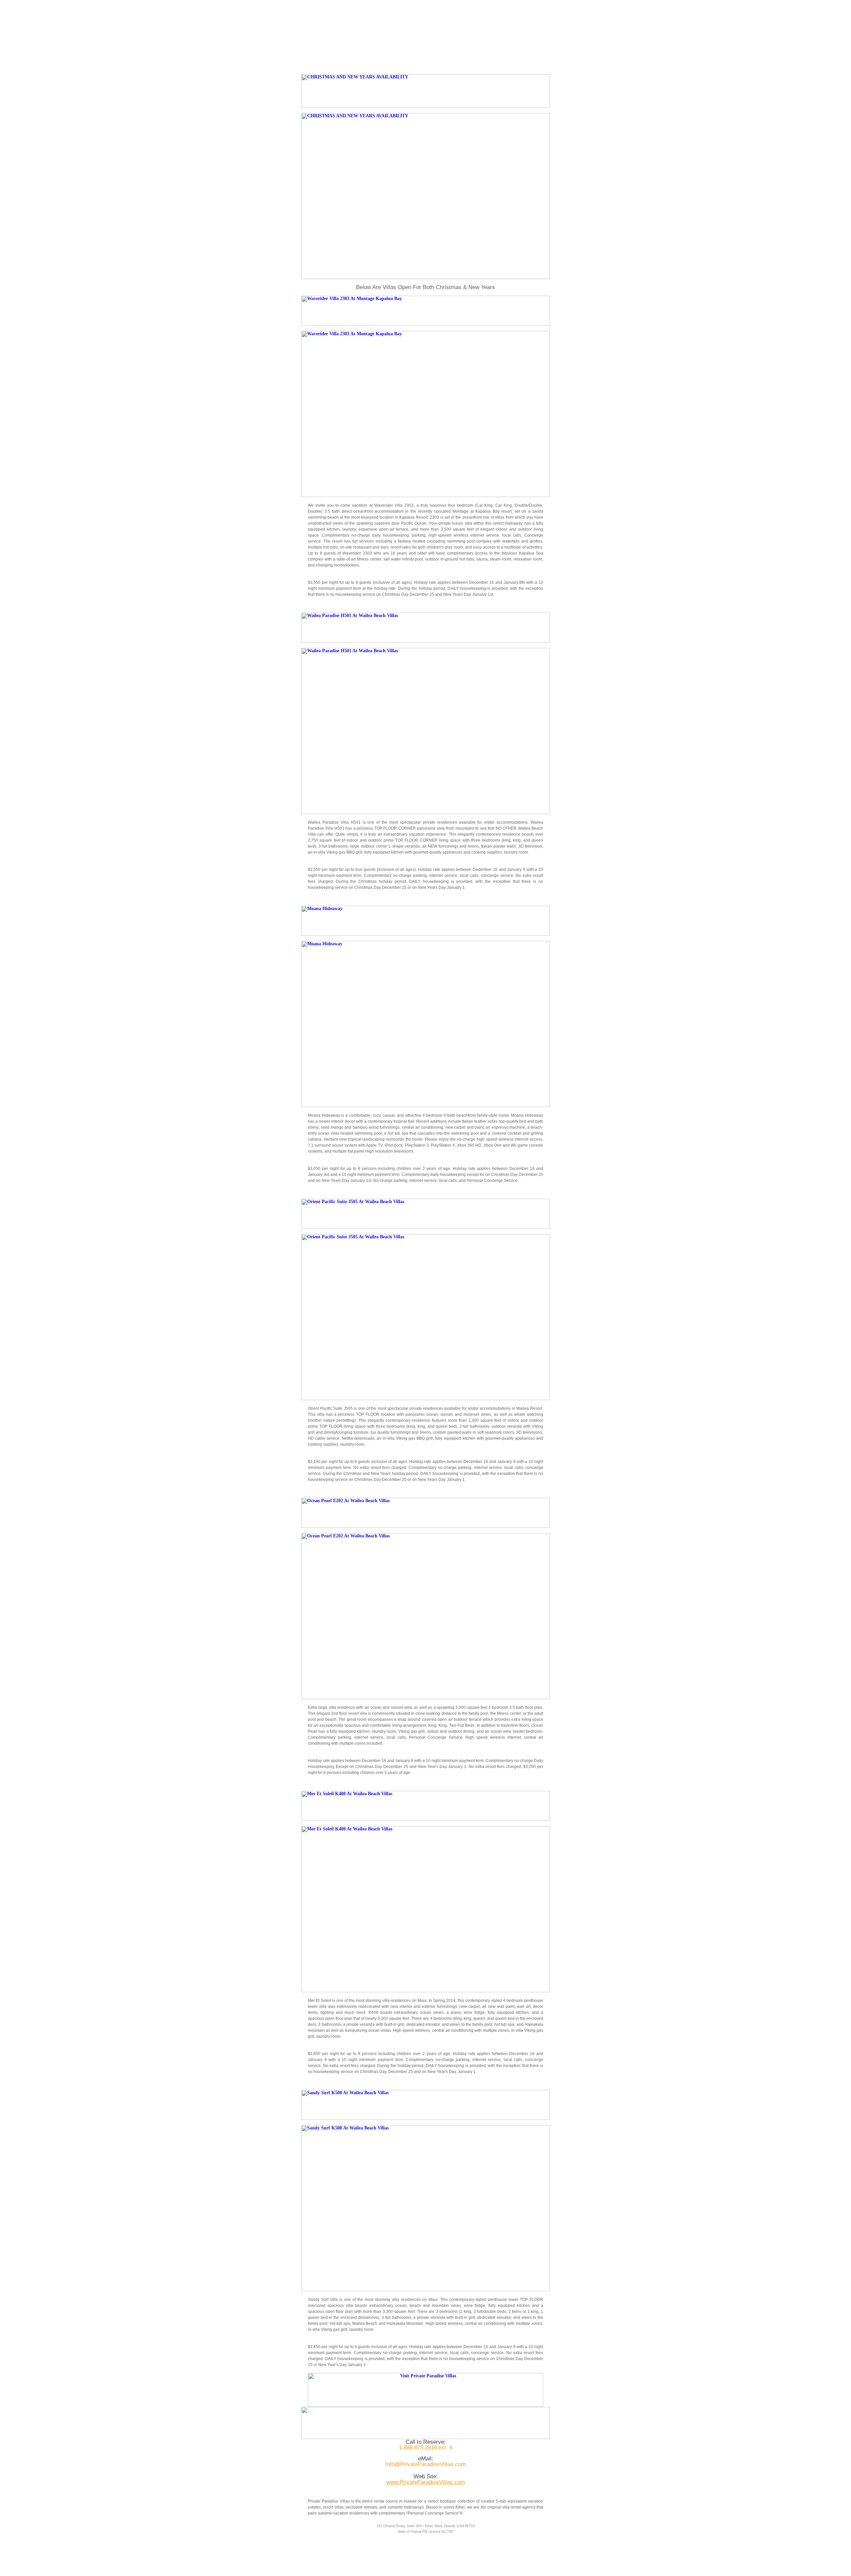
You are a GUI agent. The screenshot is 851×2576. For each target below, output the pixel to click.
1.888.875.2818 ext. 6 (426, 2448)
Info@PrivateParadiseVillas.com (425, 2464)
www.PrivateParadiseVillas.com (426, 2482)
